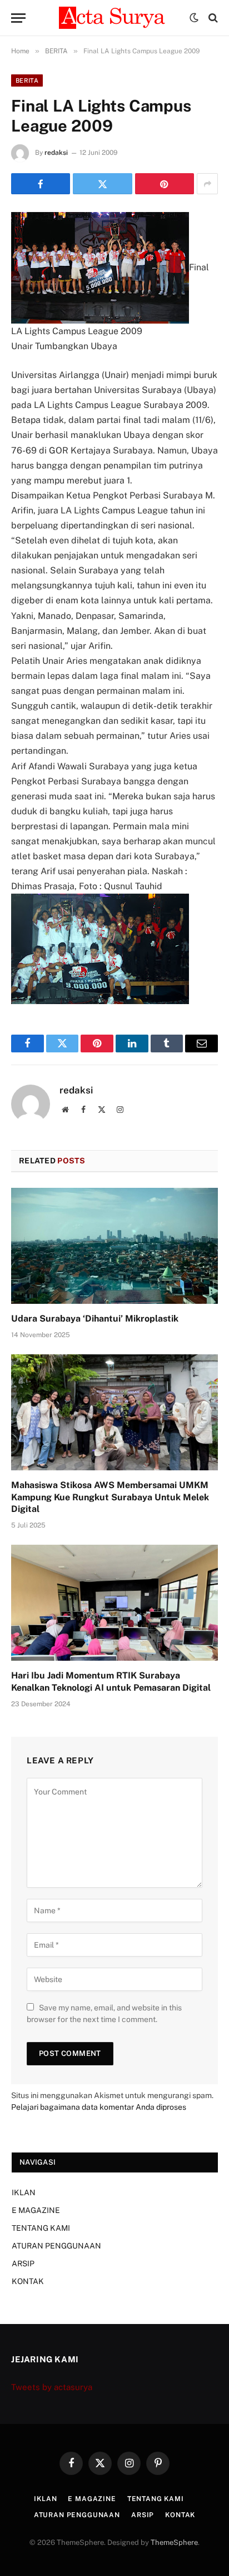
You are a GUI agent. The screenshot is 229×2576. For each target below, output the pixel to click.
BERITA (27, 80)
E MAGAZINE (36, 2210)
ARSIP (23, 2264)
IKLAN (24, 2192)
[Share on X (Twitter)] (102, 184)
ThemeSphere (174, 2542)
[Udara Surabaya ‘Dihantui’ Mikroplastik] (114, 1246)
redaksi (56, 153)
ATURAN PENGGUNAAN (56, 2246)
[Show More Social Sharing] (207, 184)
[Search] (212, 18)
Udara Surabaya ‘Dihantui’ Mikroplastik (95, 1319)
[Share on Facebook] (41, 184)
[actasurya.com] (114, 18)
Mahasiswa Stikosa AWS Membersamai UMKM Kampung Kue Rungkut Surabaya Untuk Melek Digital (110, 1497)
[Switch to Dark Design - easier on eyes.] (194, 18)
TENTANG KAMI (41, 2228)
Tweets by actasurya (52, 2387)
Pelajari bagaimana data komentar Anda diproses (99, 2107)
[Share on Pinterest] (165, 184)
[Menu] (18, 18)
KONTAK (28, 2281)
